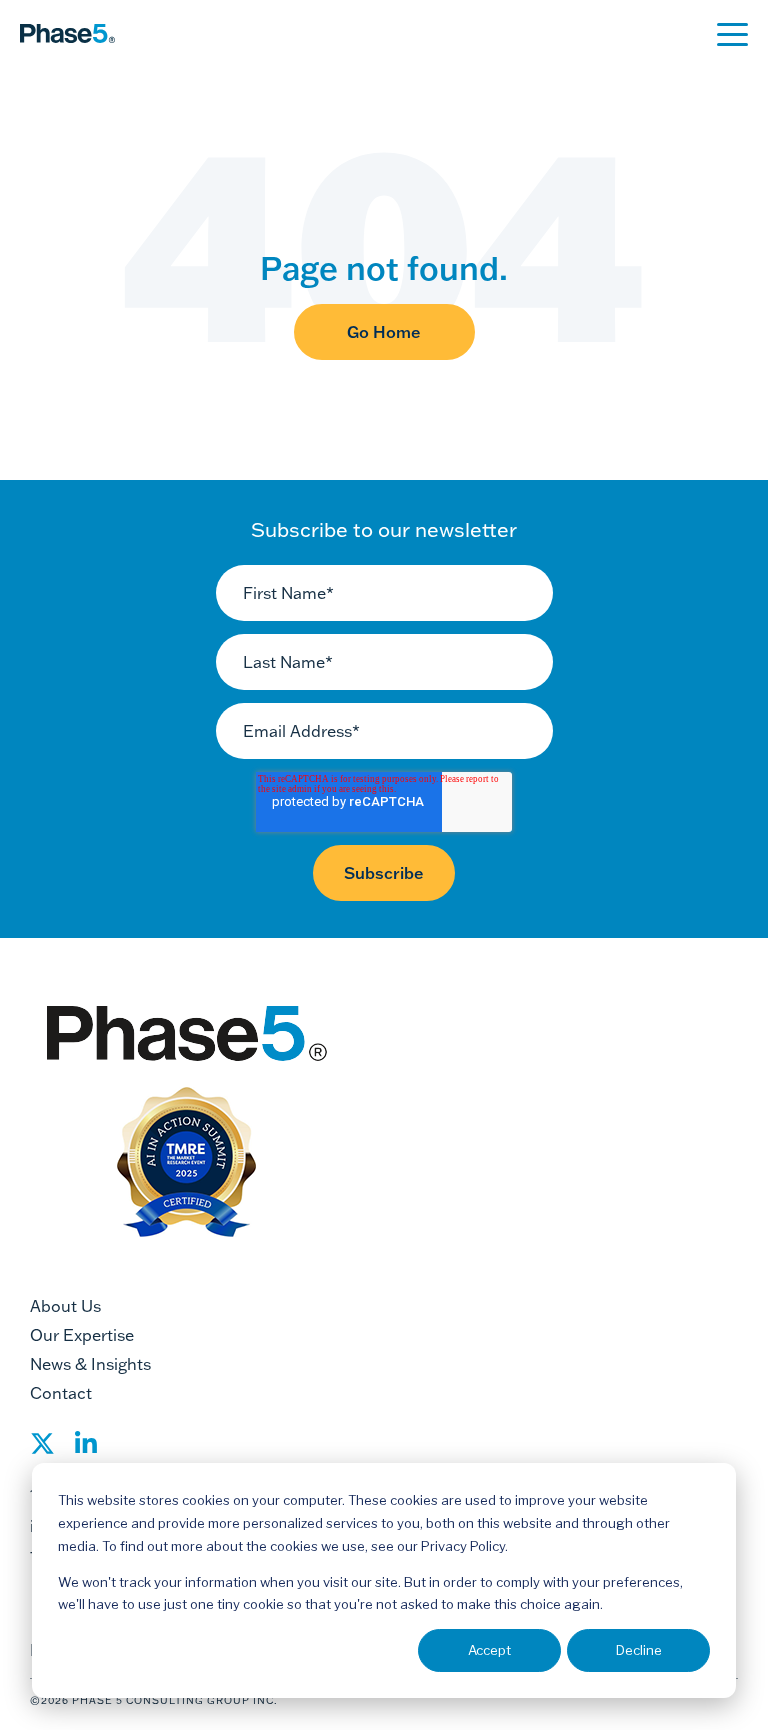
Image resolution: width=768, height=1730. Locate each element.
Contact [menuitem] (61, 1393)
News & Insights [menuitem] (90, 1364)
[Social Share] (42, 1449)
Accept (489, 1650)
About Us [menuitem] (65, 1306)
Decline (639, 1650)
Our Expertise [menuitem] (82, 1335)
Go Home (384, 332)
